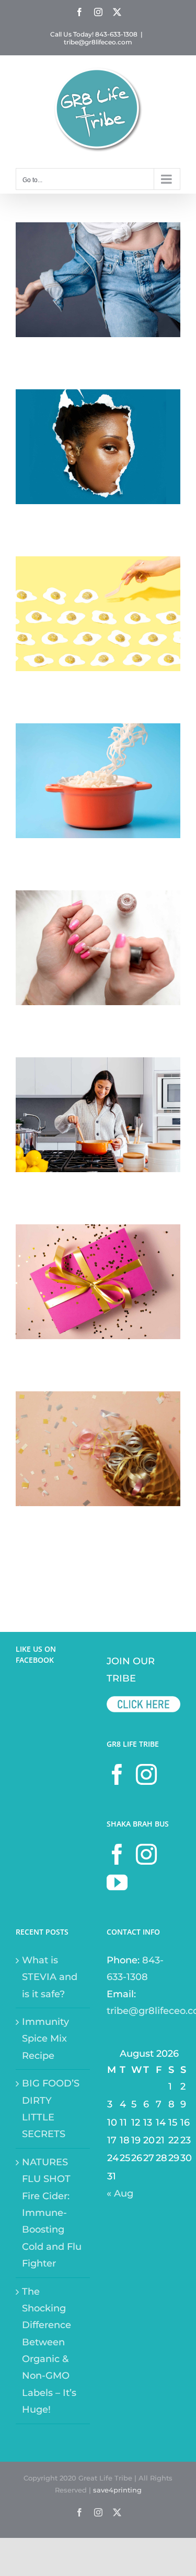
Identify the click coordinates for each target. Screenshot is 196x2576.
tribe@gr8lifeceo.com (98, 42)
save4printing (117, 2490)
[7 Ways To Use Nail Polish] (98, 899)
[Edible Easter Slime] (98, 565)
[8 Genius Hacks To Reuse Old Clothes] (98, 231)
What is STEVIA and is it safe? (50, 1977)
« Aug (120, 2193)
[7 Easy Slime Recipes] (98, 732)
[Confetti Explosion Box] (98, 1400)
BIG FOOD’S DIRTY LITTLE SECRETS (51, 2109)
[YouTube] (117, 1882)
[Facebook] (117, 1774)
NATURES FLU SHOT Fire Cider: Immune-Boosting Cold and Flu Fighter (52, 2213)
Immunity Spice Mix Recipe (45, 2039)
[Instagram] (146, 1774)
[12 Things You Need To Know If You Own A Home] (98, 1066)
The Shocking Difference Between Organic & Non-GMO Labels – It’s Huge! (49, 2351)
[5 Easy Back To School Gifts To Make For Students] (98, 1233)
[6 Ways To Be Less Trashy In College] (98, 398)
